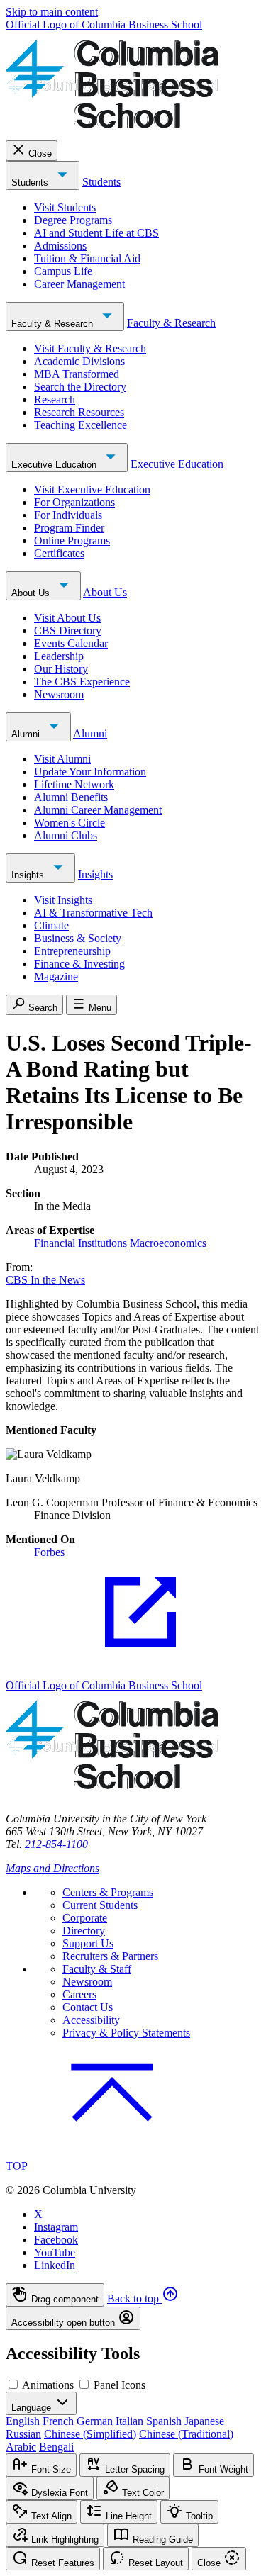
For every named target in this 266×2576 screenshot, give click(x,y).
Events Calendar (71, 643)
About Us (32, 593)
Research (55, 399)
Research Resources (79, 412)
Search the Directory (80, 387)
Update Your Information (90, 772)
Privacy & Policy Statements (126, 2033)
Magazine (56, 976)
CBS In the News (45, 1280)
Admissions (60, 246)
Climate (51, 925)
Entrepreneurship (72, 951)
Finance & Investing (79, 964)
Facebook (56, 2240)
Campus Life (63, 271)
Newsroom (59, 694)
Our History (61, 669)
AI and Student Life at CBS (96, 233)
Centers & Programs (108, 1892)
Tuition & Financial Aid (87, 258)
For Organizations (74, 502)
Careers (79, 1994)
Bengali (56, 2447)
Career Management (79, 284)
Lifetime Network (74, 784)
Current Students (100, 1905)
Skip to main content (52, 12)
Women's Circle (70, 823)
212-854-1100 (56, 1844)
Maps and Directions (52, 1868)
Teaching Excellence (81, 425)
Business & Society (78, 938)
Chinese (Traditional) (186, 2434)
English (23, 2421)
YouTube (55, 2252)
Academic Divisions (79, 361)
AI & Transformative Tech (93, 913)
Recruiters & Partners (110, 1956)
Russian (23, 2434)
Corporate (85, 1918)
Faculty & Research (54, 324)
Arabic (21, 2447)
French (58, 2421)
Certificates (59, 553)
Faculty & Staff (97, 1969)
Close (40, 153)
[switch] (13, 2384)
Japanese (204, 2421)
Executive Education (55, 465)
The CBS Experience (82, 682)
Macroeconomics (168, 1243)
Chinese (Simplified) (90, 2434)
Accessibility (91, 2020)
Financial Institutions (81, 1243)
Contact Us (88, 2007)
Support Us (88, 1943)
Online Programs (72, 541)
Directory (84, 1931)
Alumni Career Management (98, 810)
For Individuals (68, 515)
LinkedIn (55, 2265)
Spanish (164, 2421)
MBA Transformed (77, 374)
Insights (29, 875)
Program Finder (69, 528)
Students (31, 183)
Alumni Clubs (66, 835)
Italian (129, 2421)
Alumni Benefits (71, 797)
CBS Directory (68, 631)
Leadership (59, 656)
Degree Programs (73, 220)
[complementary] (133, 2307)
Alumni (27, 734)
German (95, 2421)
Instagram (56, 2227)
